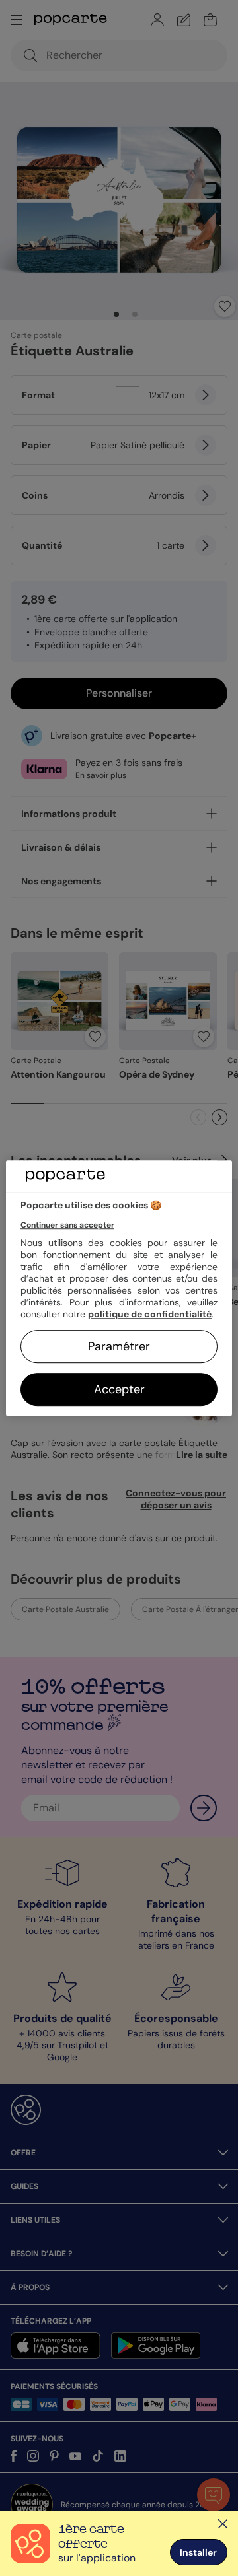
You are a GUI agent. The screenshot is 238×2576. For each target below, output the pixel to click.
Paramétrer (119, 1346)
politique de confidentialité (150, 1314)
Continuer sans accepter (67, 1225)
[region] (119, 1288)
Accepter (119, 1389)
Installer (198, 2552)
